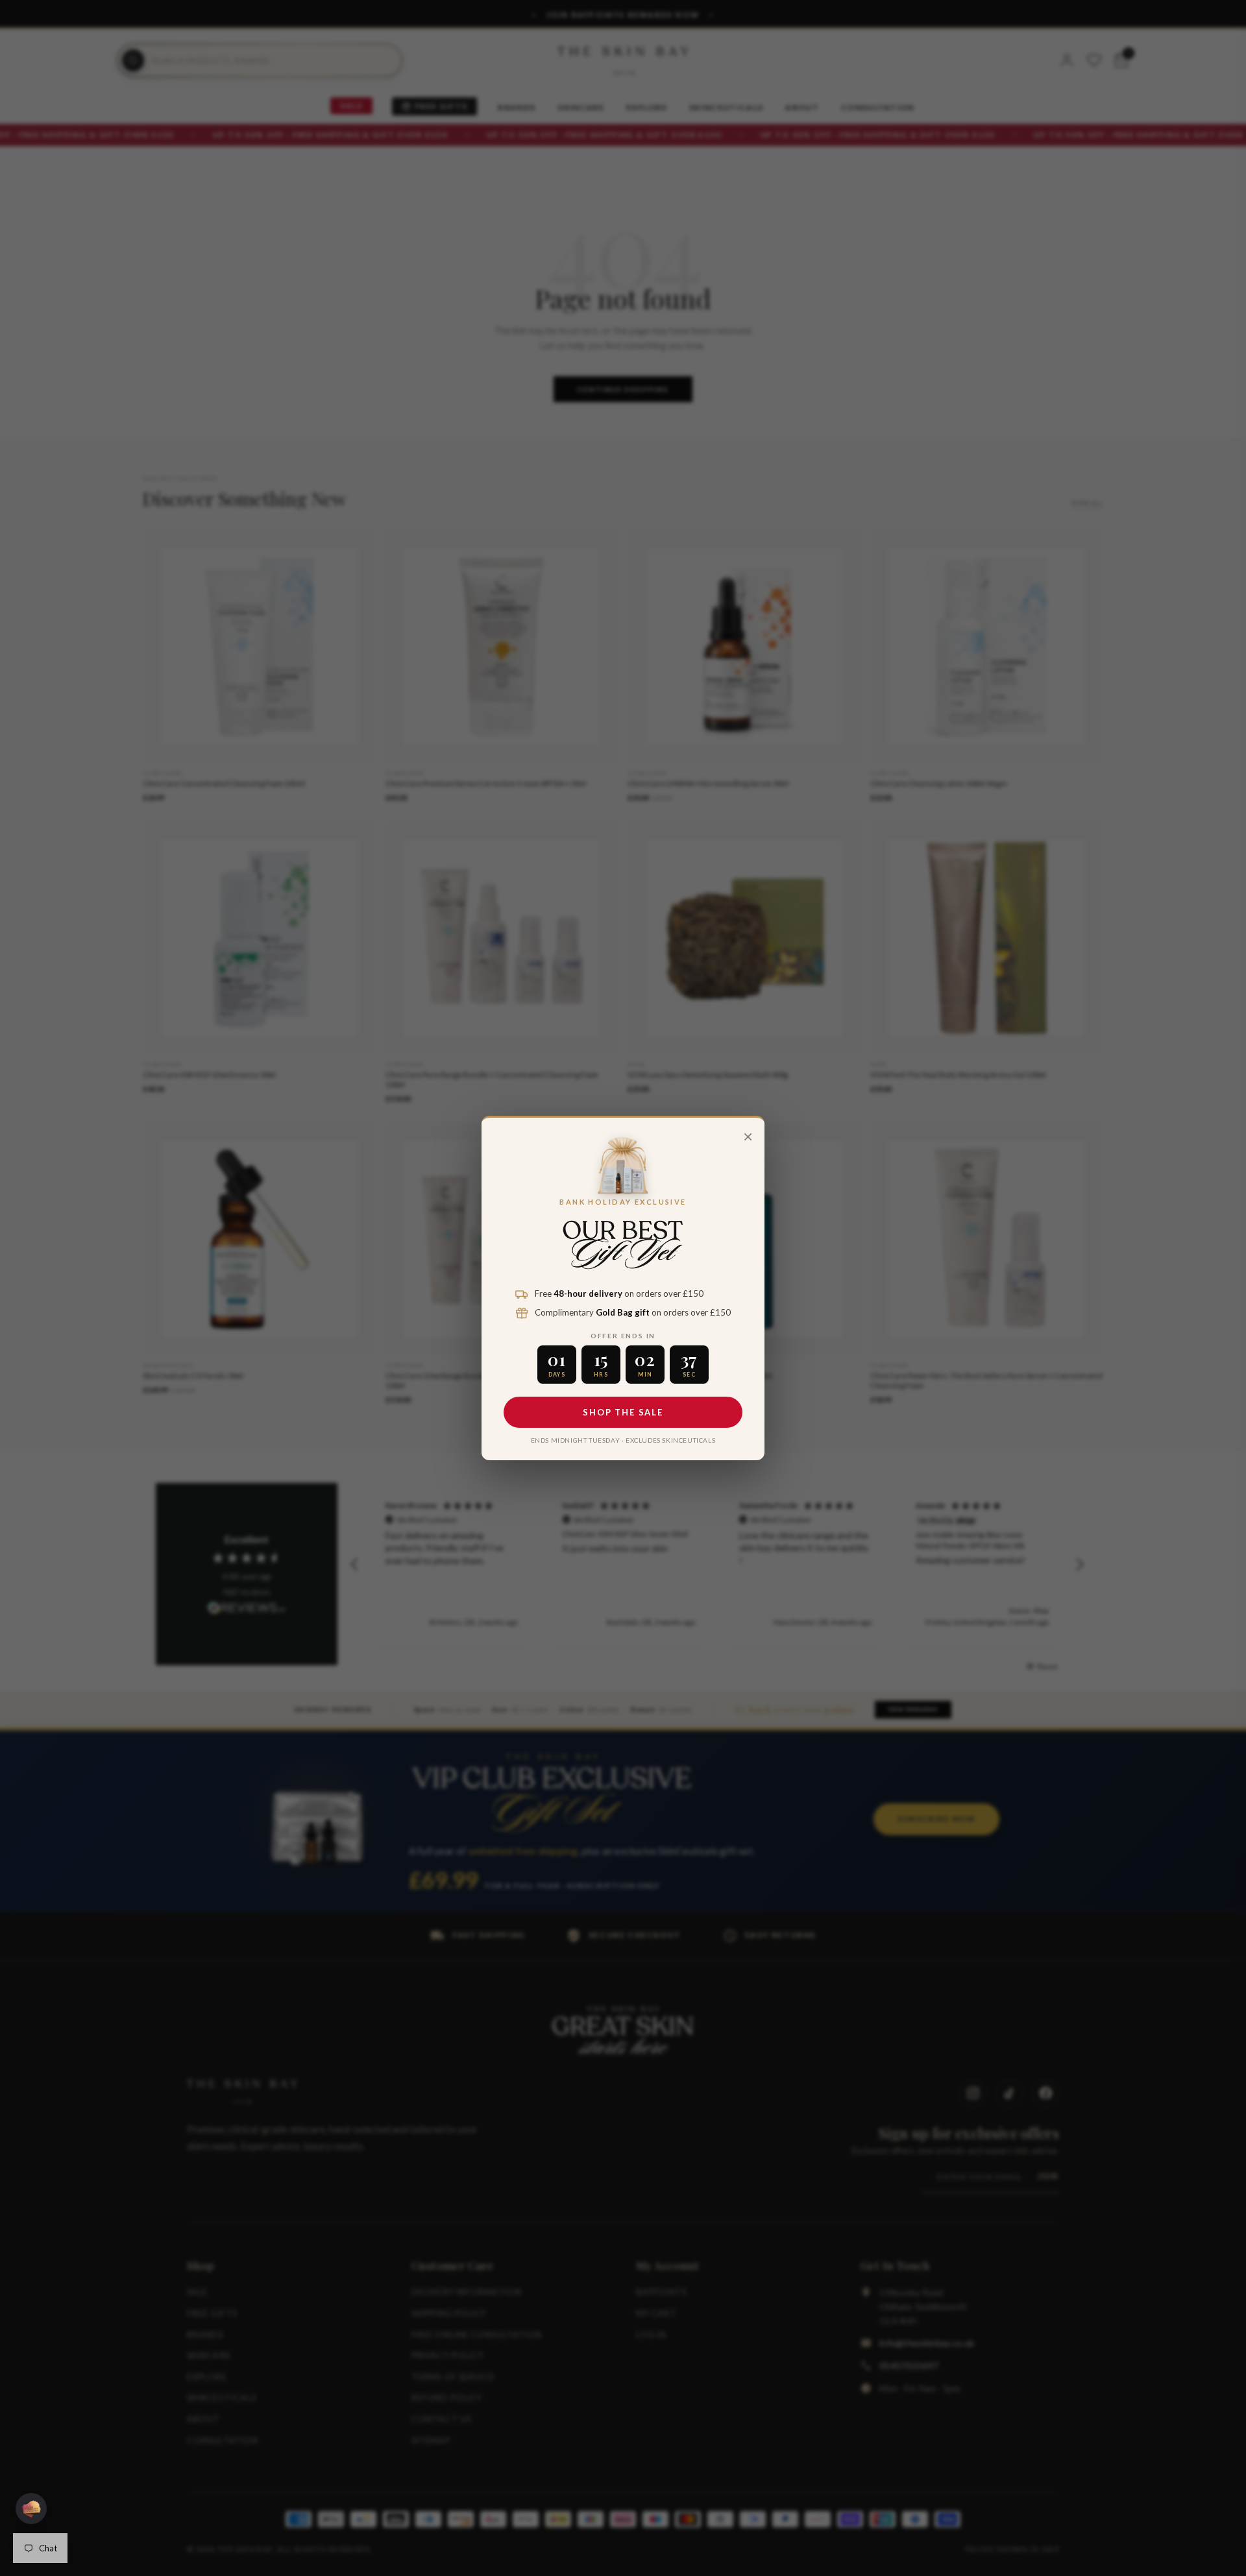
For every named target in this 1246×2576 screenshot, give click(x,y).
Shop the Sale (623, 1412)
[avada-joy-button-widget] (31, 2509)
